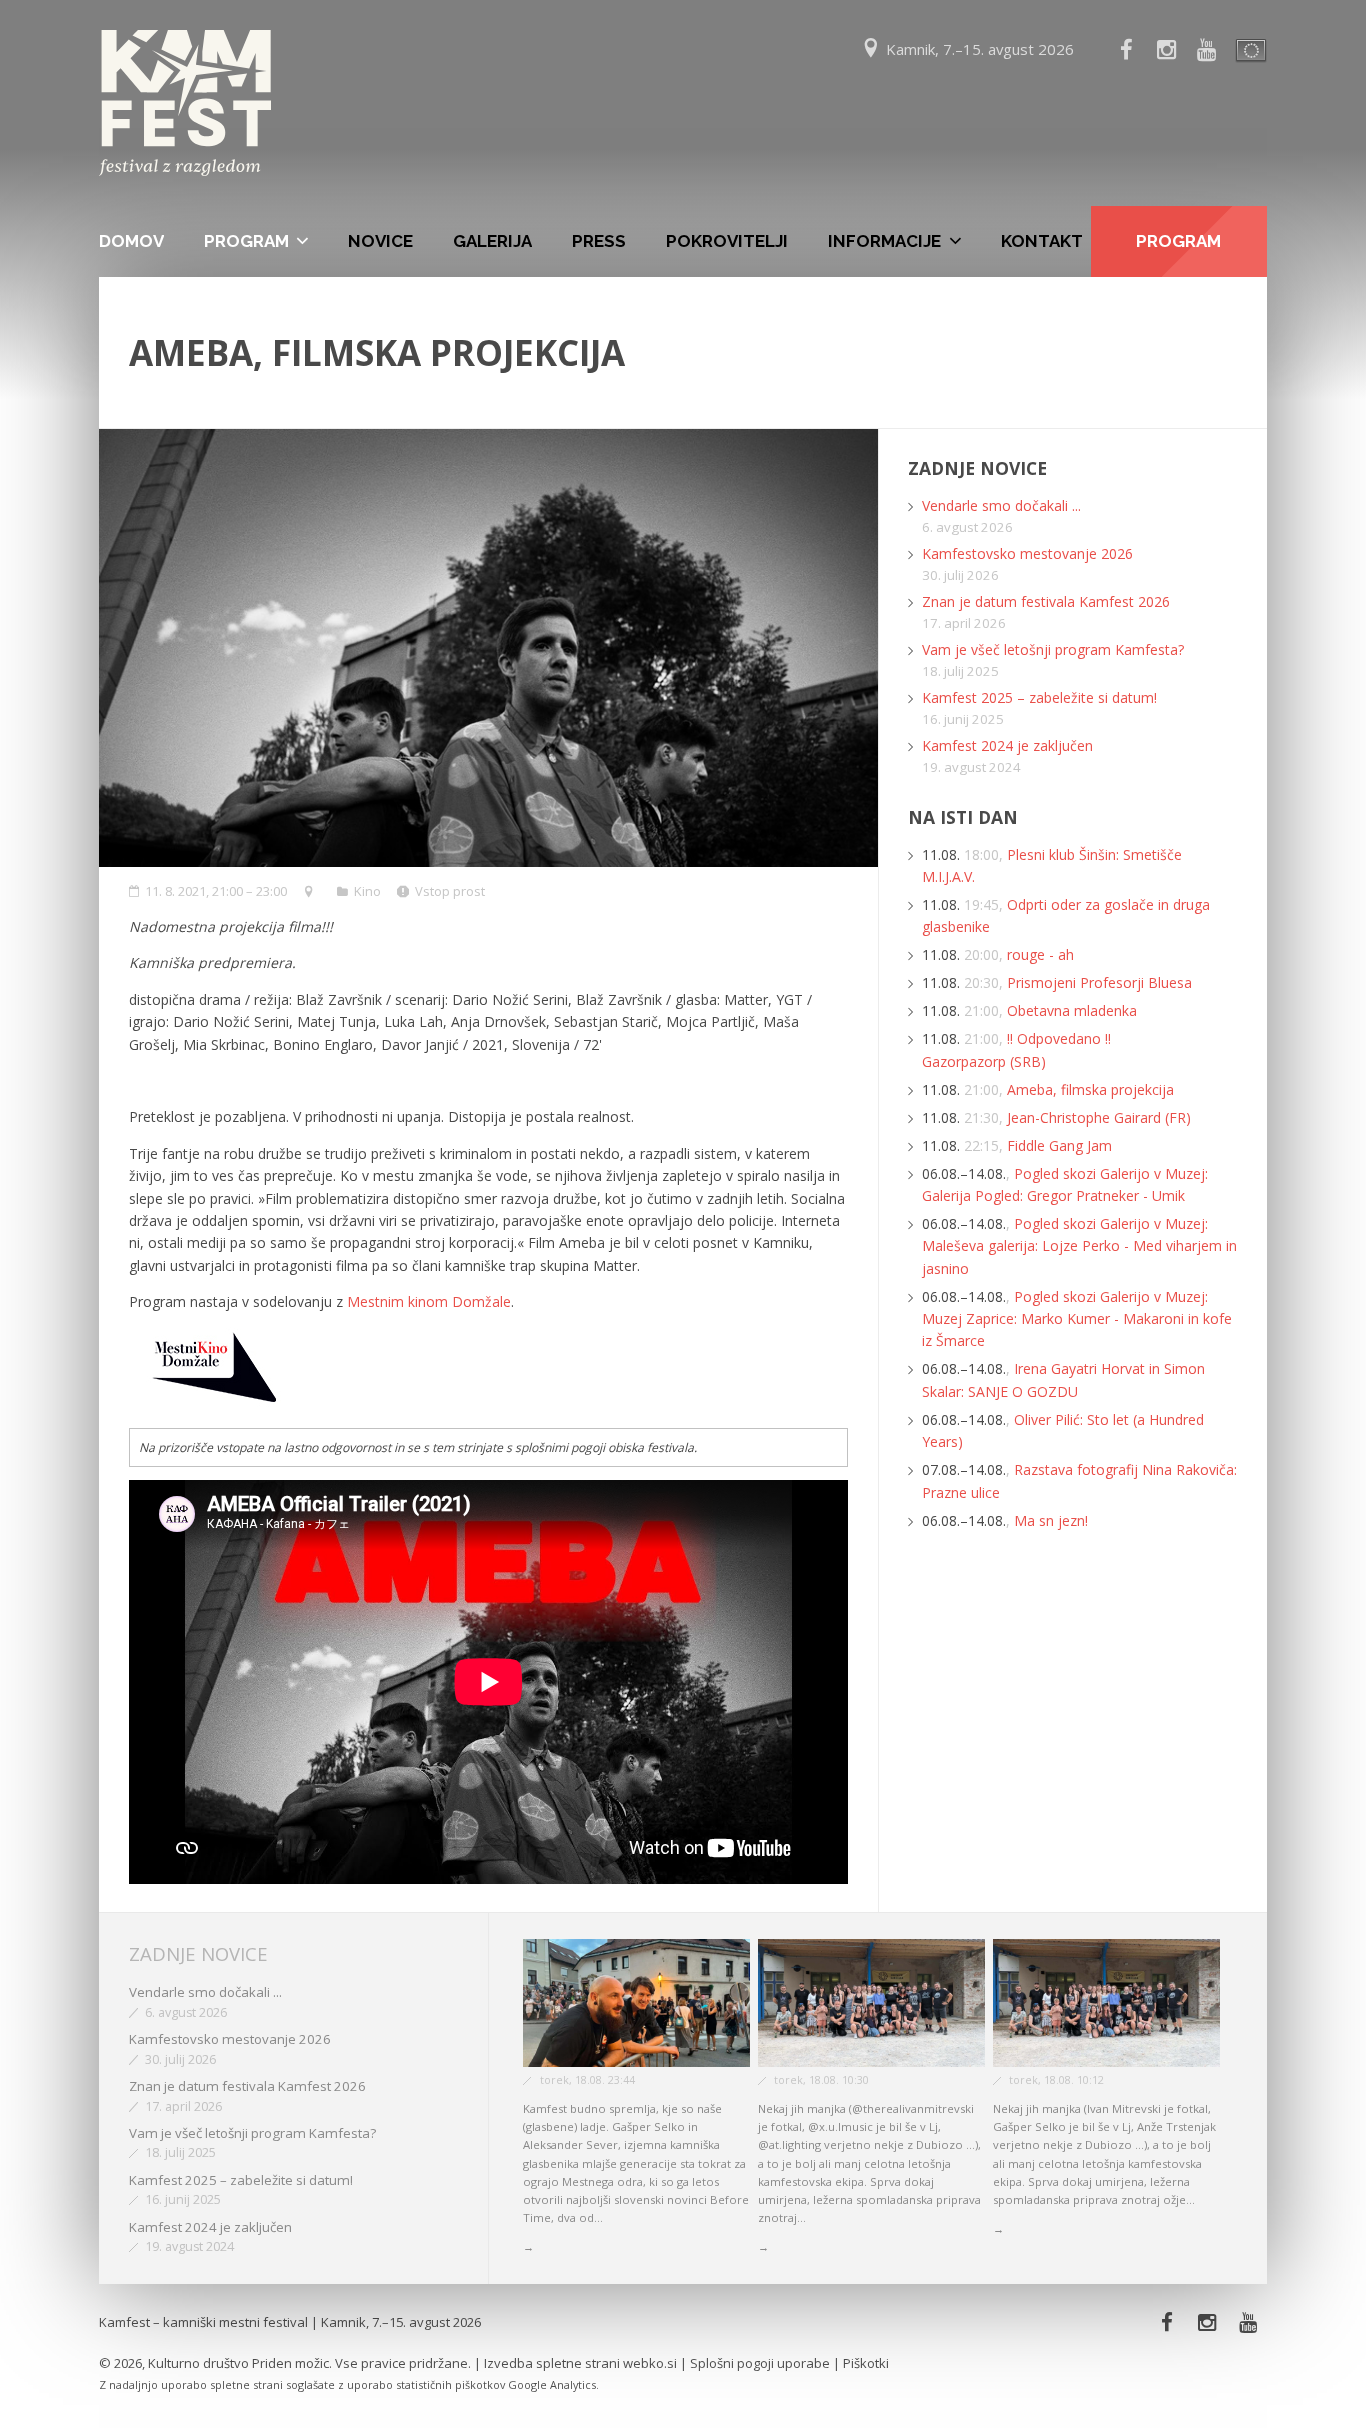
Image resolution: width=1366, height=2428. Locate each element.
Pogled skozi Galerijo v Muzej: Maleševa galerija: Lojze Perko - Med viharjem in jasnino (1079, 1246)
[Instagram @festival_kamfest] (1166, 50)
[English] (1247, 50)
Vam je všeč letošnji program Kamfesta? (1053, 649)
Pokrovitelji (727, 241)
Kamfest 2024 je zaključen (1007, 745)
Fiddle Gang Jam (1059, 1145)
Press (599, 241)
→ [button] (528, 2246)
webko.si (650, 2363)
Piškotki (866, 2363)
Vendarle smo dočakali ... (1001, 505)
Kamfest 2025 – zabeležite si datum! (1039, 697)
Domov (131, 241)
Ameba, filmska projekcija (1090, 1089)
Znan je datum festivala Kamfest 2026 (1046, 601)
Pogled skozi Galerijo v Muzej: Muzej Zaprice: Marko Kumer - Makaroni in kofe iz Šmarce (1077, 1319)
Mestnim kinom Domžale (427, 1301)
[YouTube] (1207, 50)
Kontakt (1042, 241)
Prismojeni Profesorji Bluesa (1099, 982)
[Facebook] (1126, 50)
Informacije (884, 241)
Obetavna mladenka (1072, 1010)
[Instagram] (1207, 2322)
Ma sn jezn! (1051, 1520)
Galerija (492, 241)
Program (246, 241)
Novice (380, 241)
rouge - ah (1040, 954)
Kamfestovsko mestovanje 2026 (1027, 553)
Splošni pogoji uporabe (760, 2363)
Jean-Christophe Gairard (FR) (1099, 1117)
